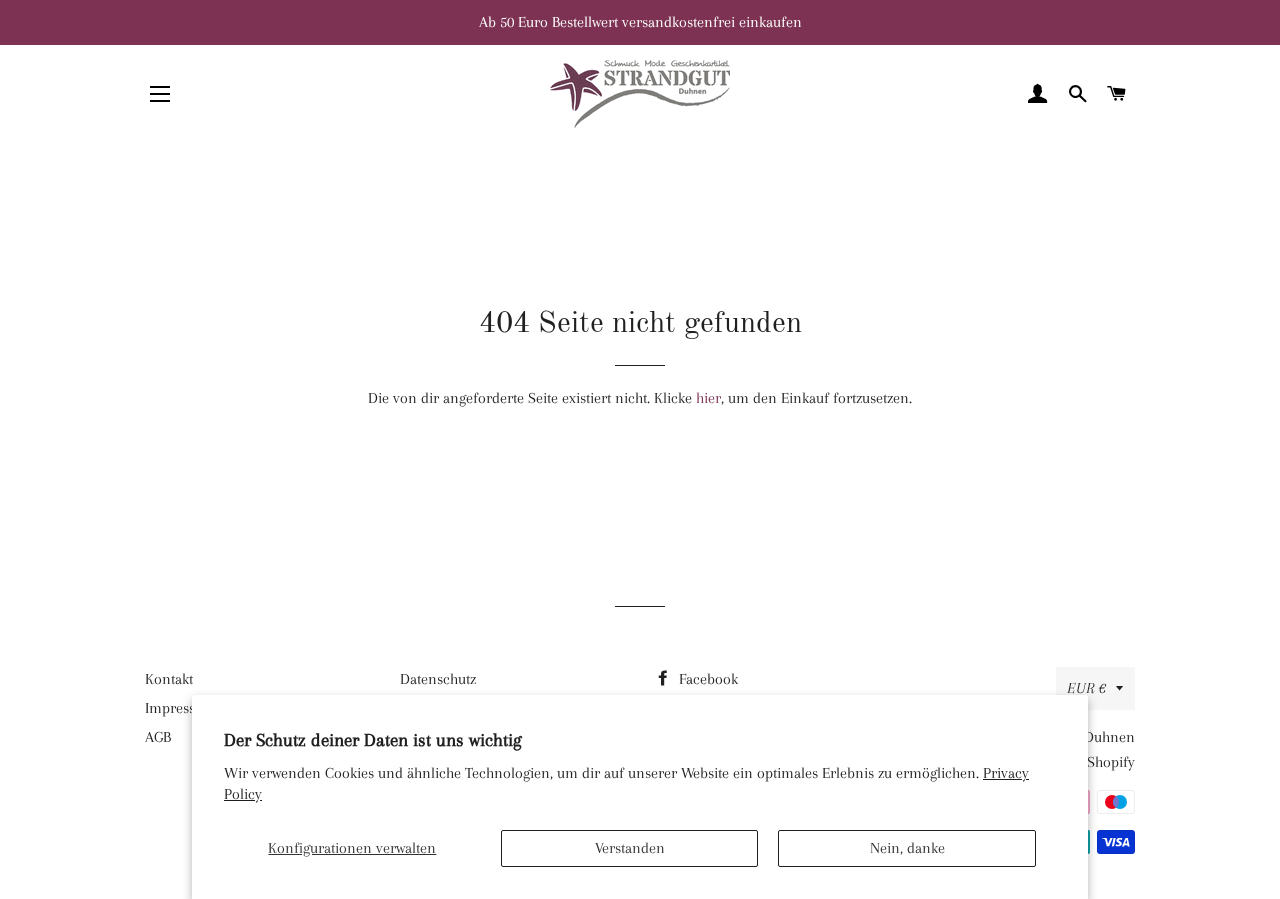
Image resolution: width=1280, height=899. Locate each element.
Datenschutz (438, 679)
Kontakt (169, 679)
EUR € (1086, 688)
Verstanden (630, 848)
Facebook (706, 679)
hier (708, 398)
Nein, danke (907, 848)
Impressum (180, 708)
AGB (158, 737)
